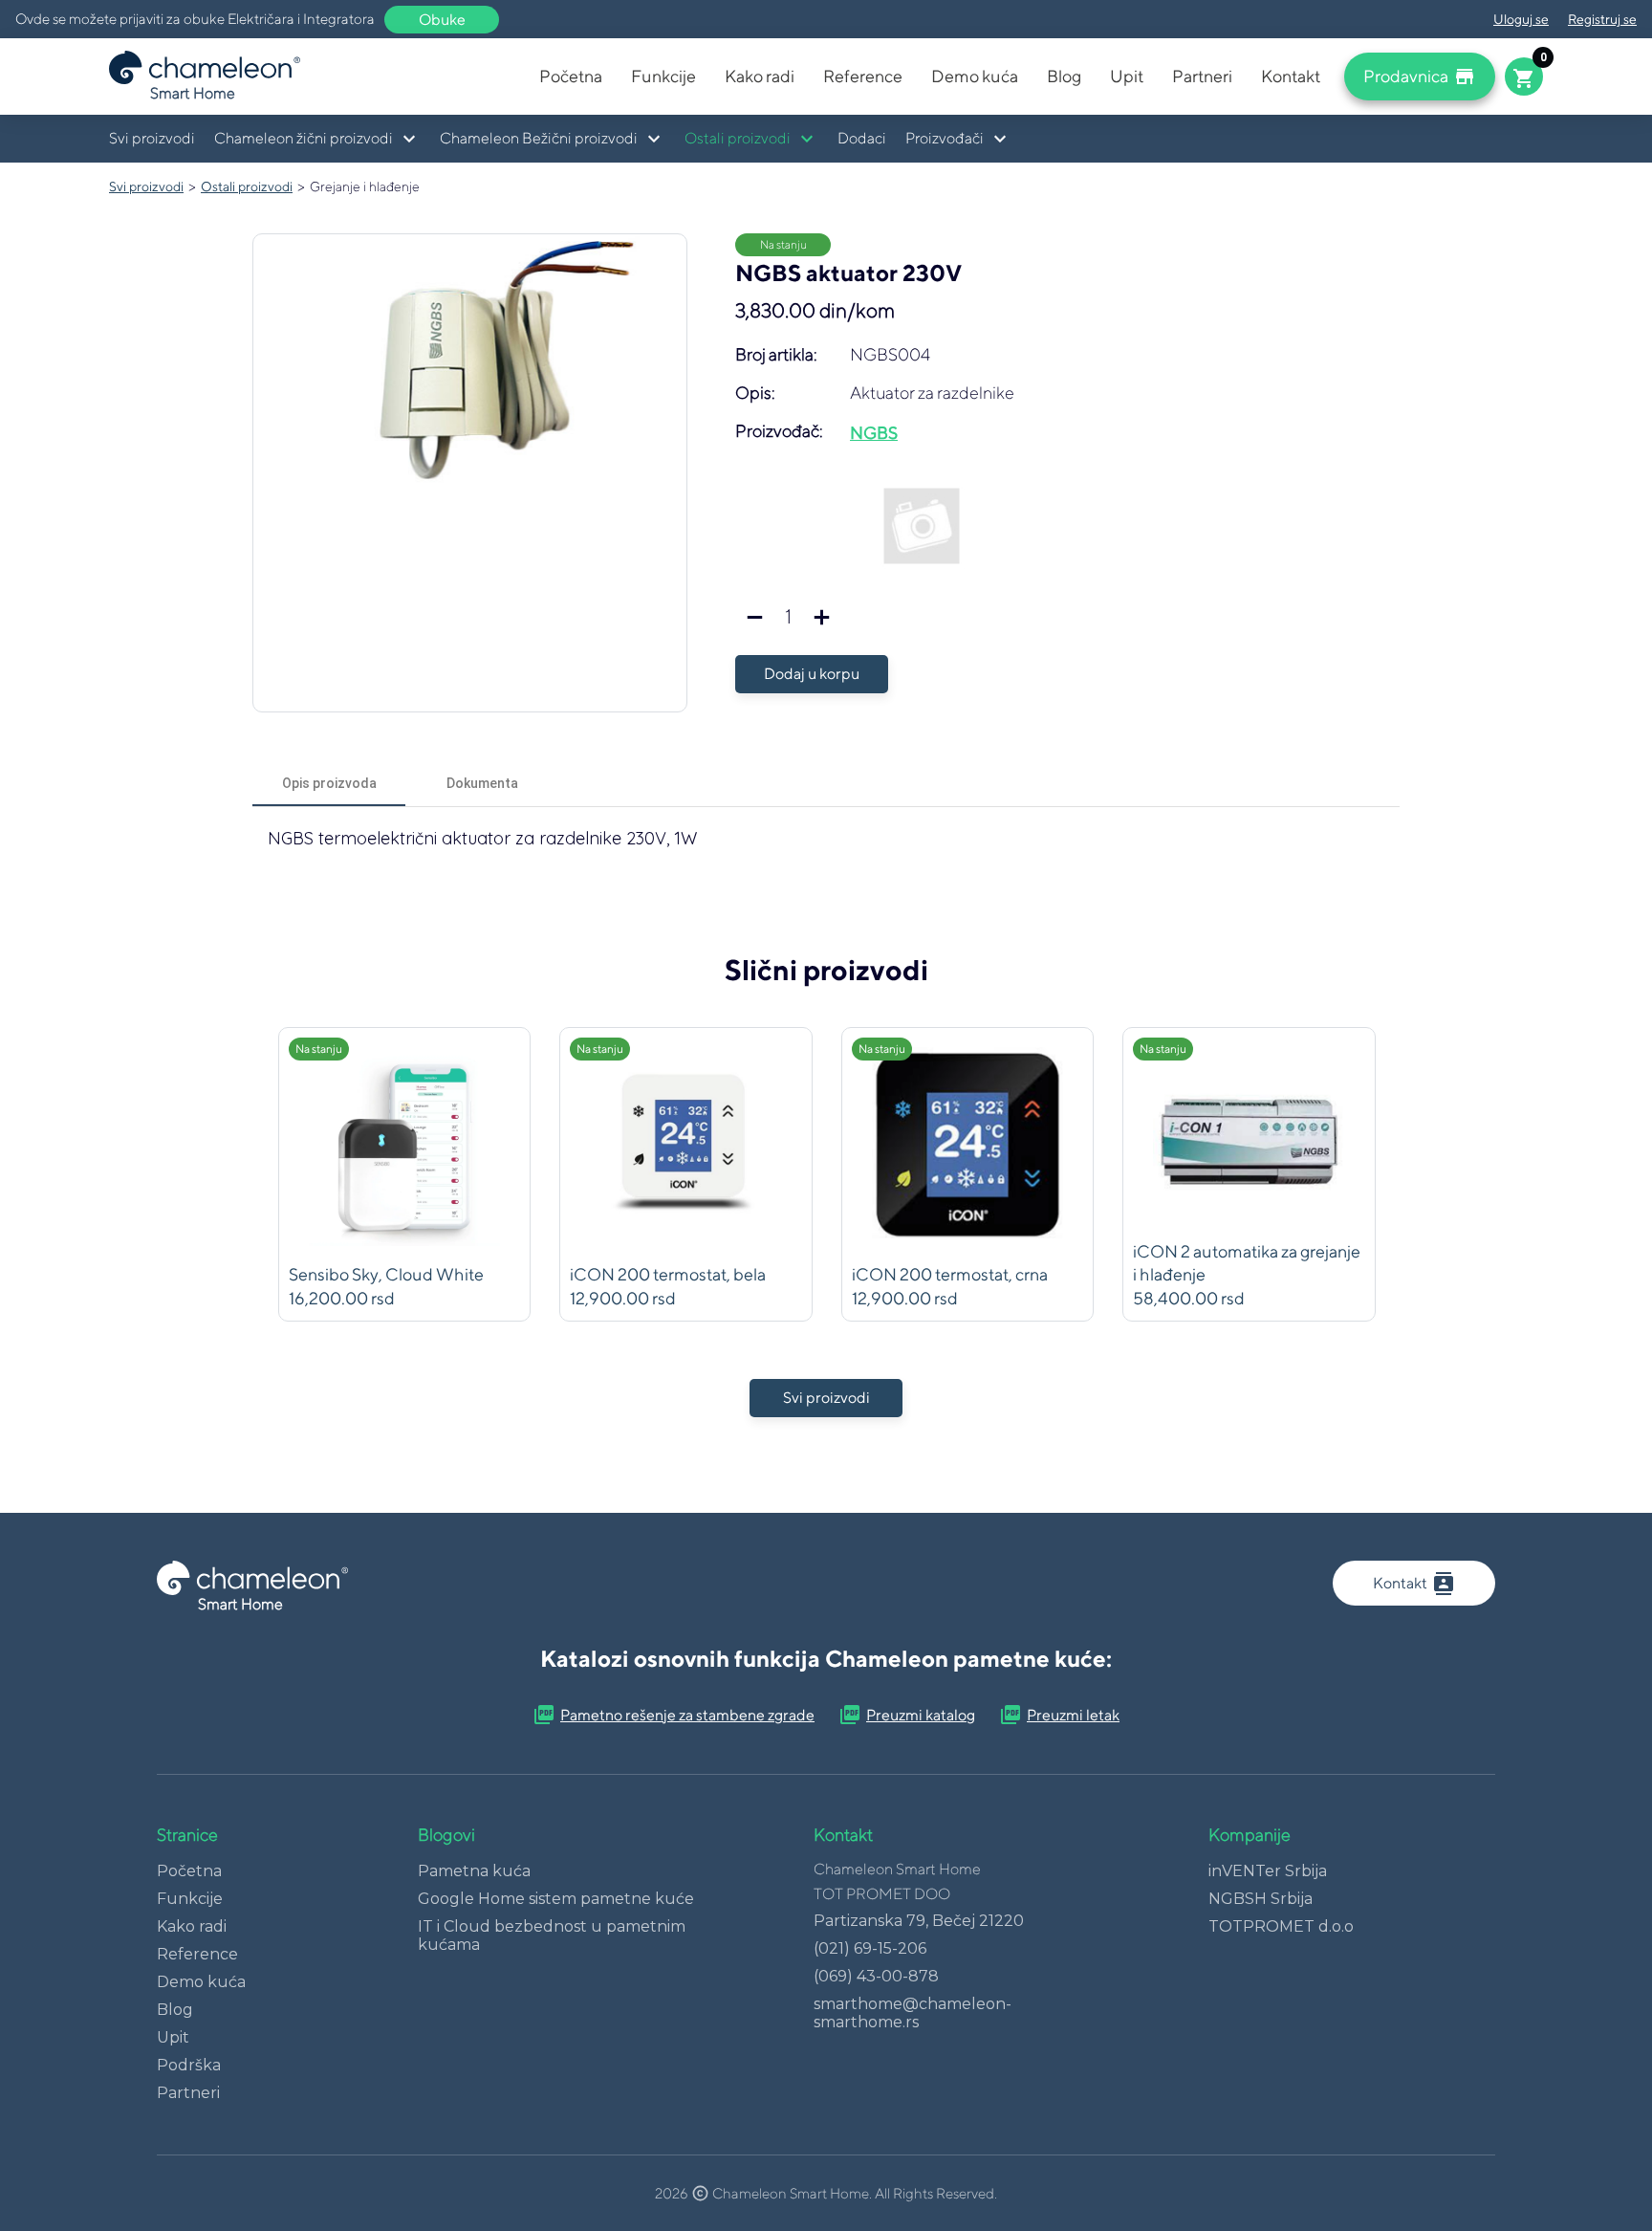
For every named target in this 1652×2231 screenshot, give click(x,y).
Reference (863, 76)
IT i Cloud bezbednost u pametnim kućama (552, 1936)
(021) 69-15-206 (870, 1948)
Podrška (189, 2065)
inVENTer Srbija (1268, 1871)
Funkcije (663, 76)
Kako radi (760, 76)
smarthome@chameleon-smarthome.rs (913, 2013)
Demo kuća (975, 76)
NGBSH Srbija (1261, 1899)
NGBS (874, 433)
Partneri (1202, 76)
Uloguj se (1521, 19)
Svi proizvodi (152, 138)
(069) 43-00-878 (876, 1976)
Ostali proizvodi (247, 186)
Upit (1127, 76)
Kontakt (1291, 76)
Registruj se (1602, 19)
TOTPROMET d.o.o (1281, 1926)
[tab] (329, 783)
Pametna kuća (474, 1871)
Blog (1064, 76)
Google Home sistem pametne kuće (556, 1899)
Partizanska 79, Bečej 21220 (919, 1921)
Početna (571, 76)
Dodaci (862, 138)
